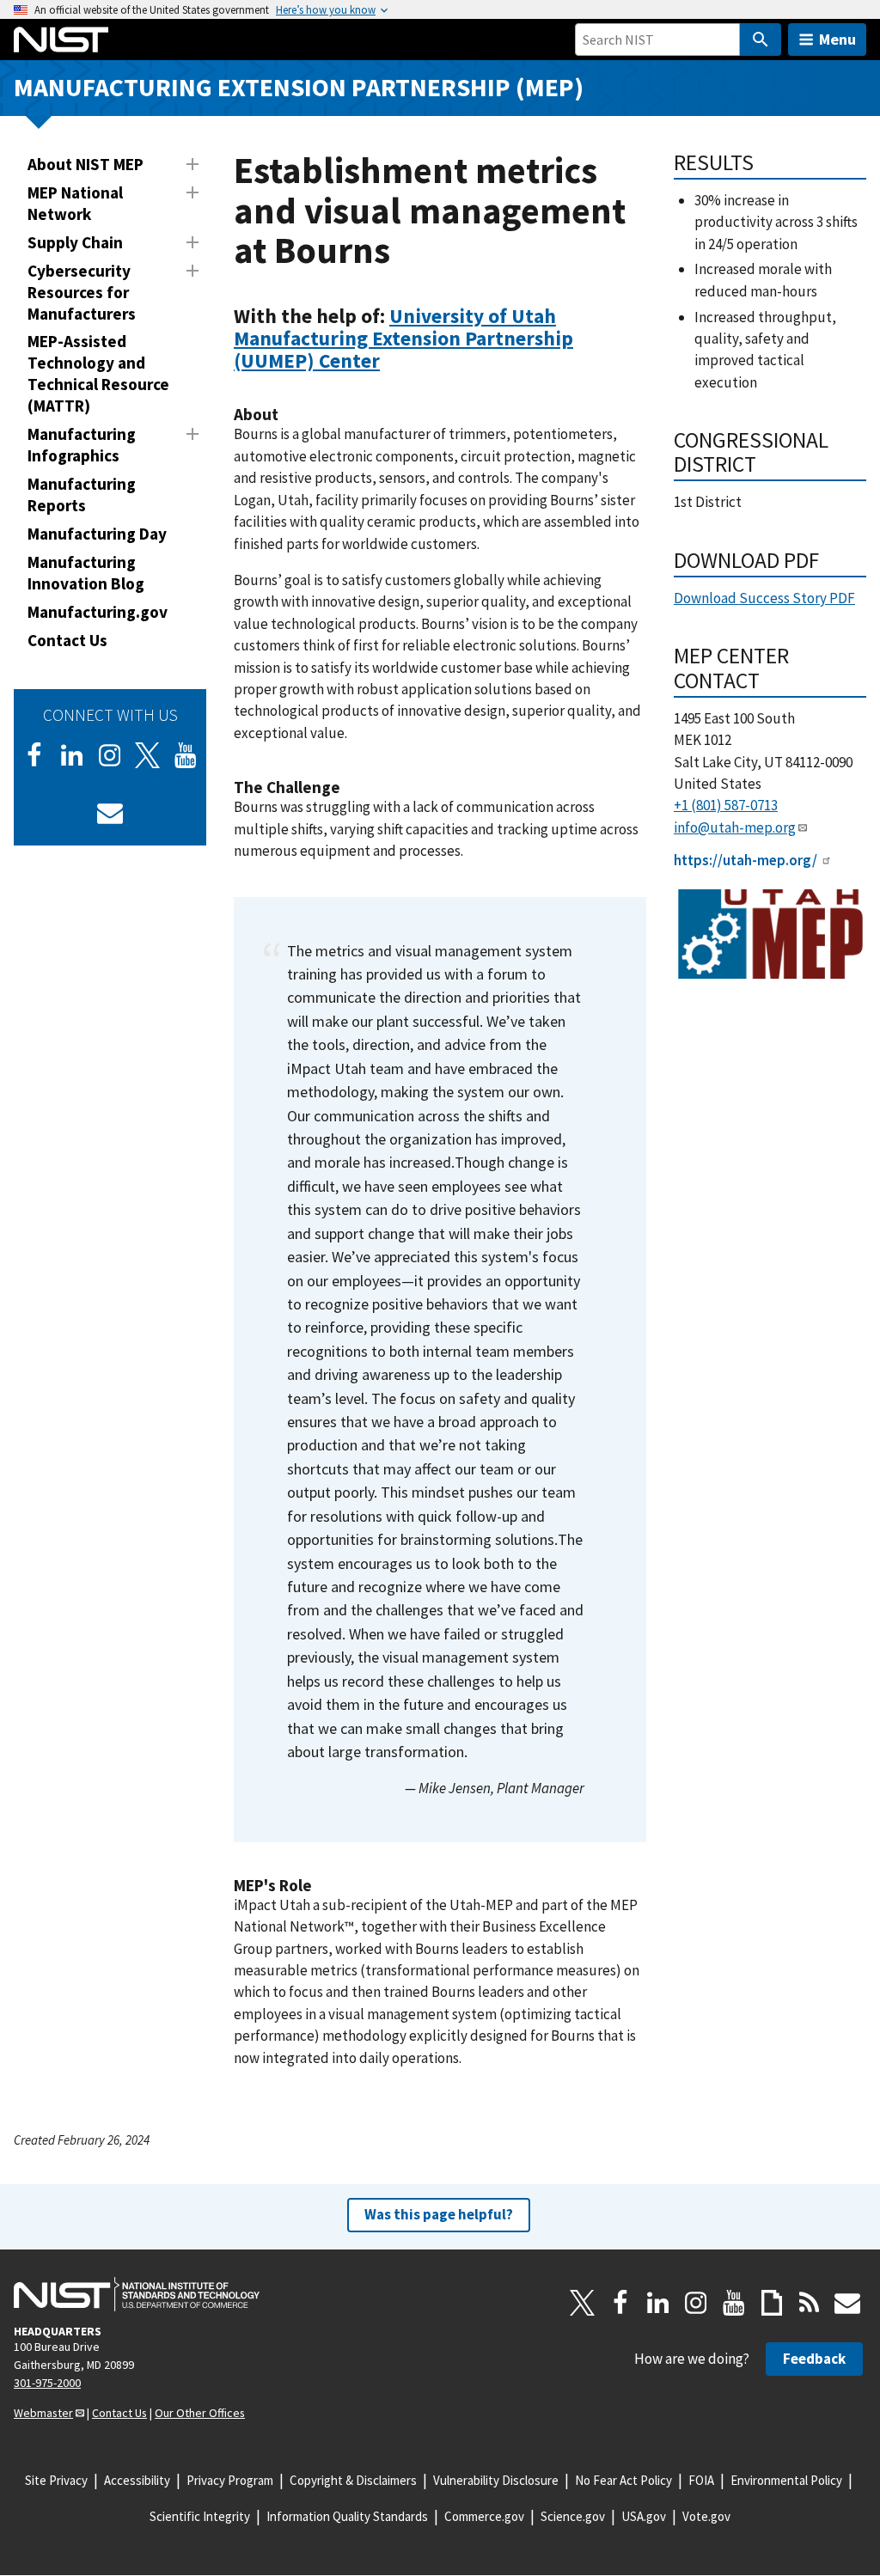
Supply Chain (75, 242)
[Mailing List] (847, 2303)
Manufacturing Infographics (82, 445)
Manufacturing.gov (98, 612)
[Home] (61, 40)
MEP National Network (75, 203)
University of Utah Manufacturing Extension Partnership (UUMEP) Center (403, 338)
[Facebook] (34, 755)
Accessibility (137, 2480)
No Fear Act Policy (623, 2480)
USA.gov (644, 2516)
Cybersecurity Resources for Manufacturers (82, 292)
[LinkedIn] (72, 755)
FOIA (701, 2480)
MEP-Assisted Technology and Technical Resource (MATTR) (98, 373)
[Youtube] (186, 755)
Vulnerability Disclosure (496, 2480)
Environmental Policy (786, 2480)
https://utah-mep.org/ (746, 860)
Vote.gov (706, 2516)
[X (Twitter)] (148, 755)
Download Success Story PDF (764, 598)
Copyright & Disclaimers (353, 2480)
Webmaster (43, 2413)
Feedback (814, 2359)
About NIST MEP (86, 164)
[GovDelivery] (110, 813)
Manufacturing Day (97, 534)
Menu (837, 39)
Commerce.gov (484, 2516)
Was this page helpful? (439, 2214)
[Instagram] (110, 755)
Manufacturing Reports (82, 494)
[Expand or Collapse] (192, 164)
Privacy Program (230, 2480)
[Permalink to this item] (391, 361)
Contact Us (67, 640)
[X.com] (583, 2303)
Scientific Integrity (200, 2516)
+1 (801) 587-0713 (726, 805)
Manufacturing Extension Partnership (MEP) (299, 87)
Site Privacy (56, 2480)
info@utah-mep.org (735, 827)
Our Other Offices (200, 2413)
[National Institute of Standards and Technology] (137, 2294)
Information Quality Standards (347, 2516)
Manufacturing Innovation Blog (86, 573)
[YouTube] (734, 2303)
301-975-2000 (47, 2383)
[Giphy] (772, 2303)
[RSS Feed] (810, 2303)
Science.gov (573, 2516)
